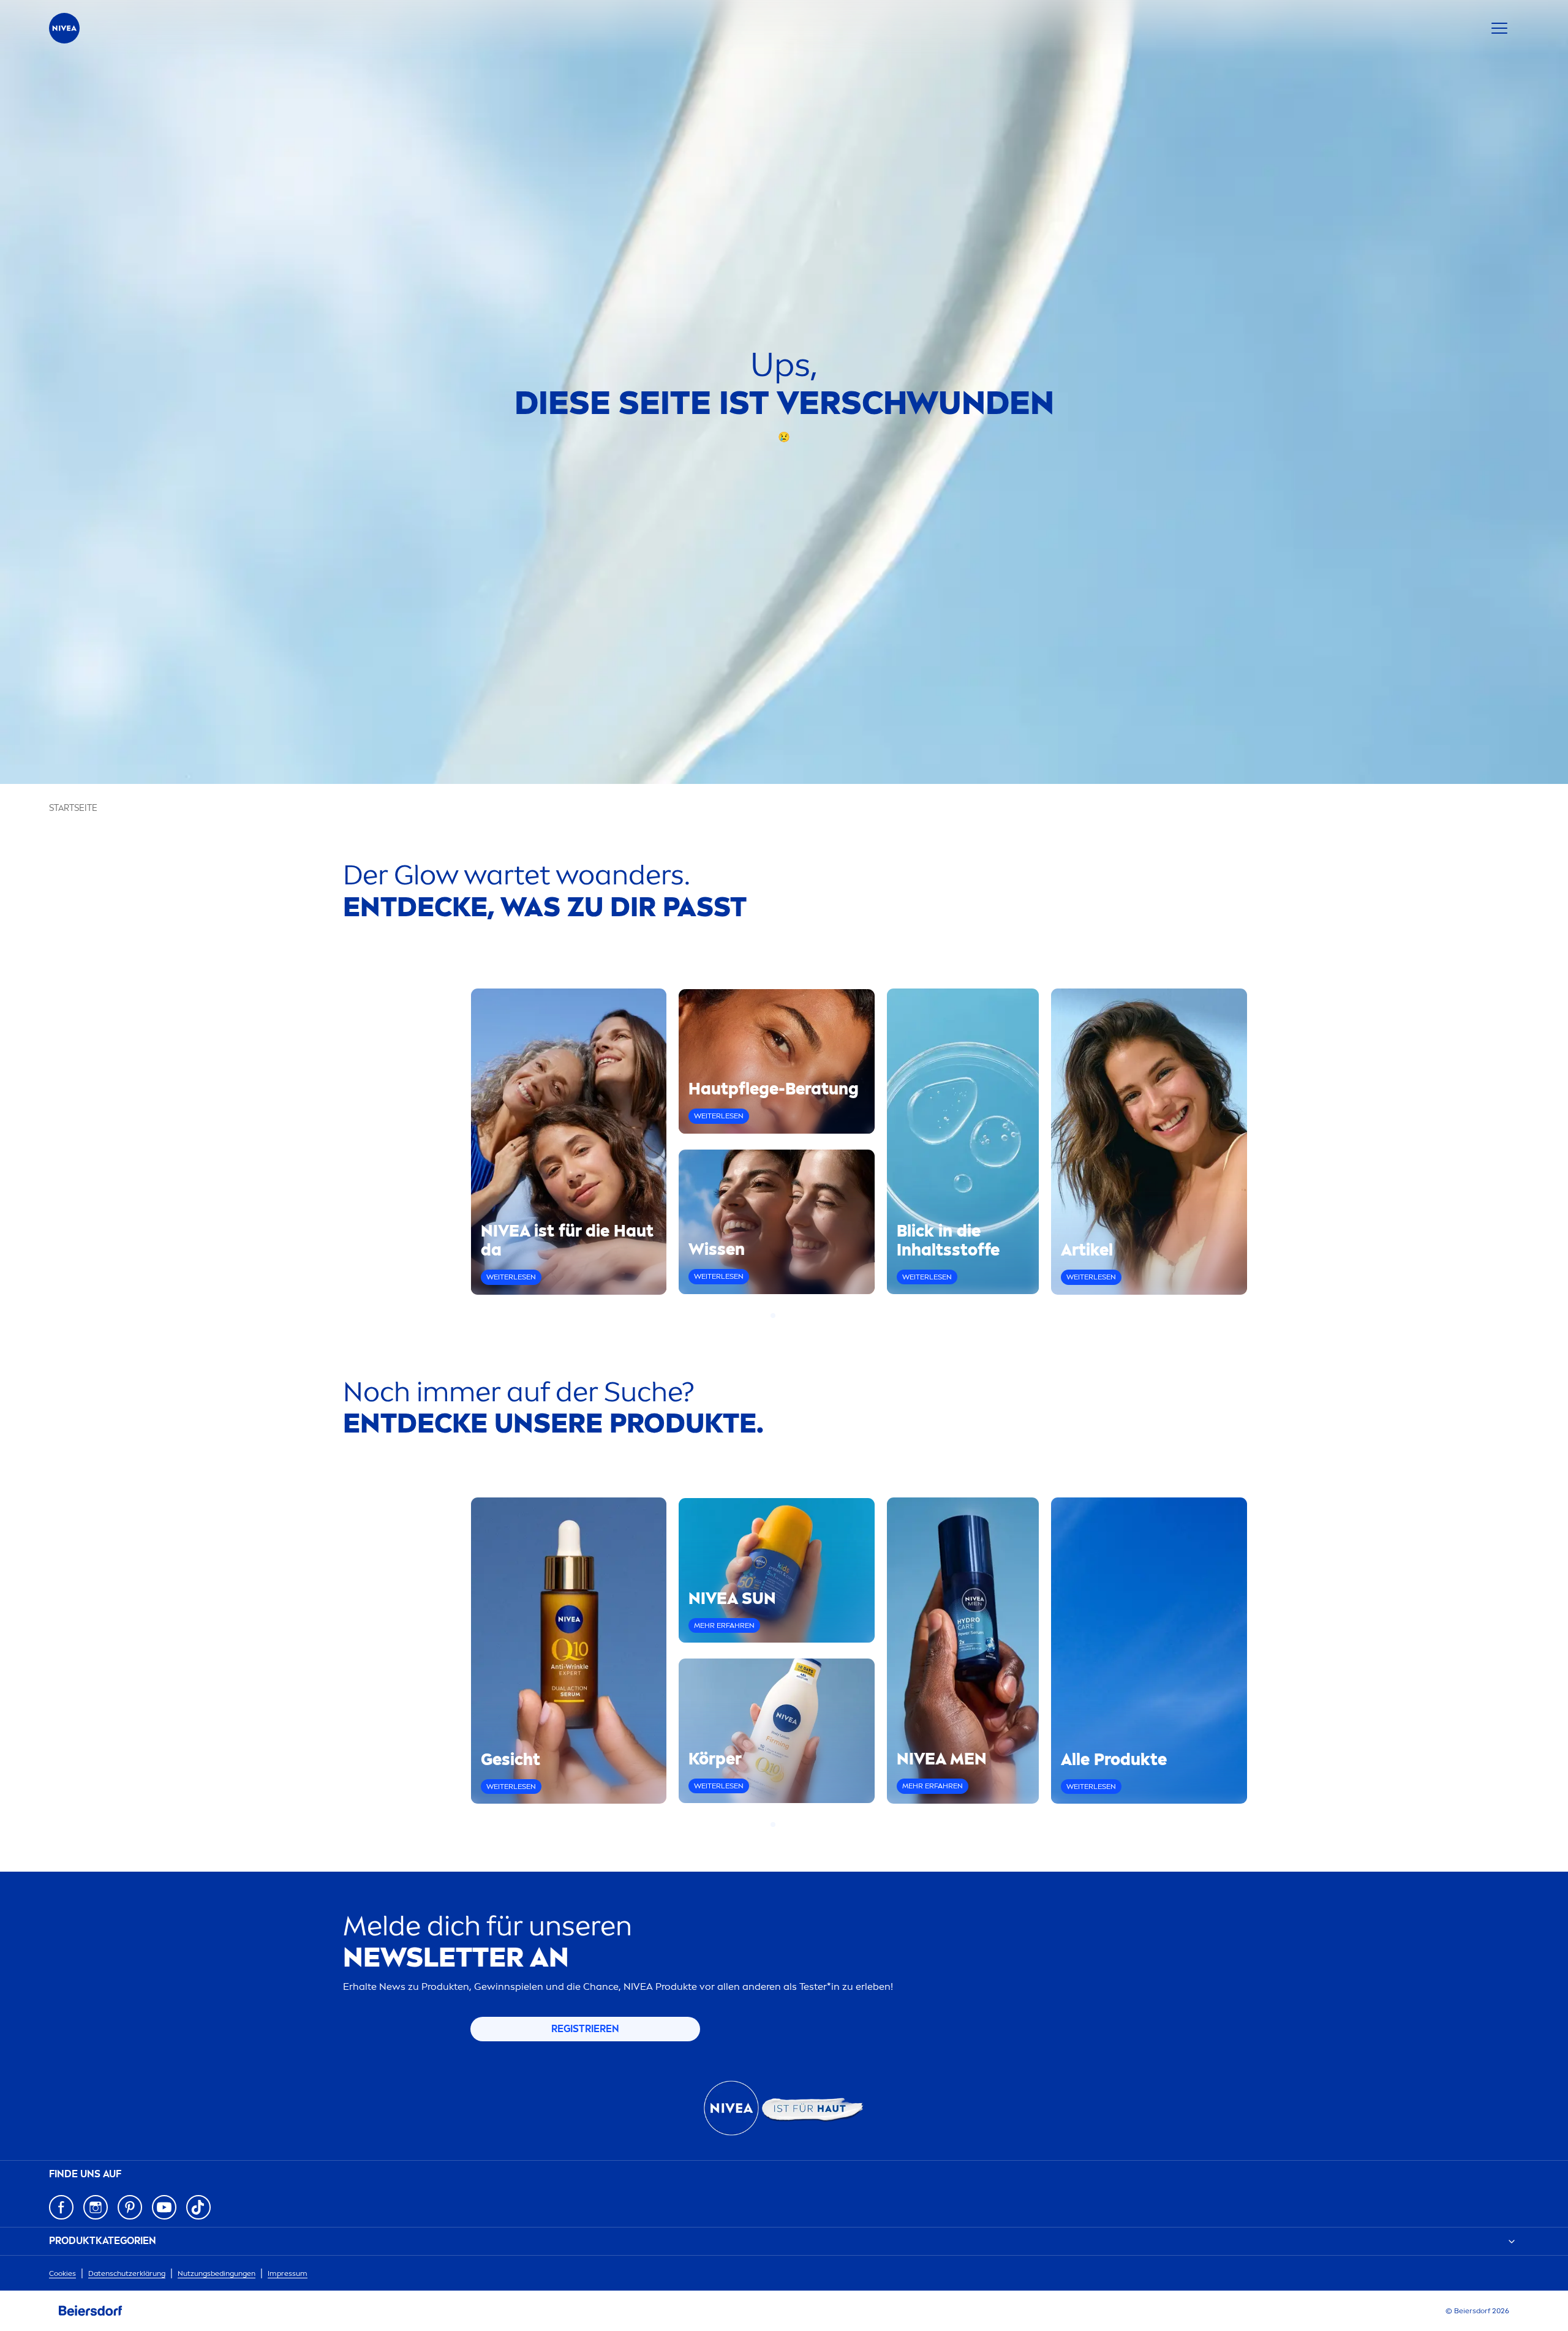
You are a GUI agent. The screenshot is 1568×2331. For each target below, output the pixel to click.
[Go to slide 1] (773, 1316)
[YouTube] (164, 2207)
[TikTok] (198, 2207)
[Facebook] (61, 2207)
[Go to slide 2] (780, 1316)
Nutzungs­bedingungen (217, 2273)
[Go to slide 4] (795, 1316)
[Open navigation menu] (1499, 28)
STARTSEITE (73, 808)
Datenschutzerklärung (127, 2273)
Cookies (62, 2273)
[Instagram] (96, 2207)
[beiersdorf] (91, 2311)
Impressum (288, 2273)
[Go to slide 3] (788, 1316)
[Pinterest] (130, 2207)
